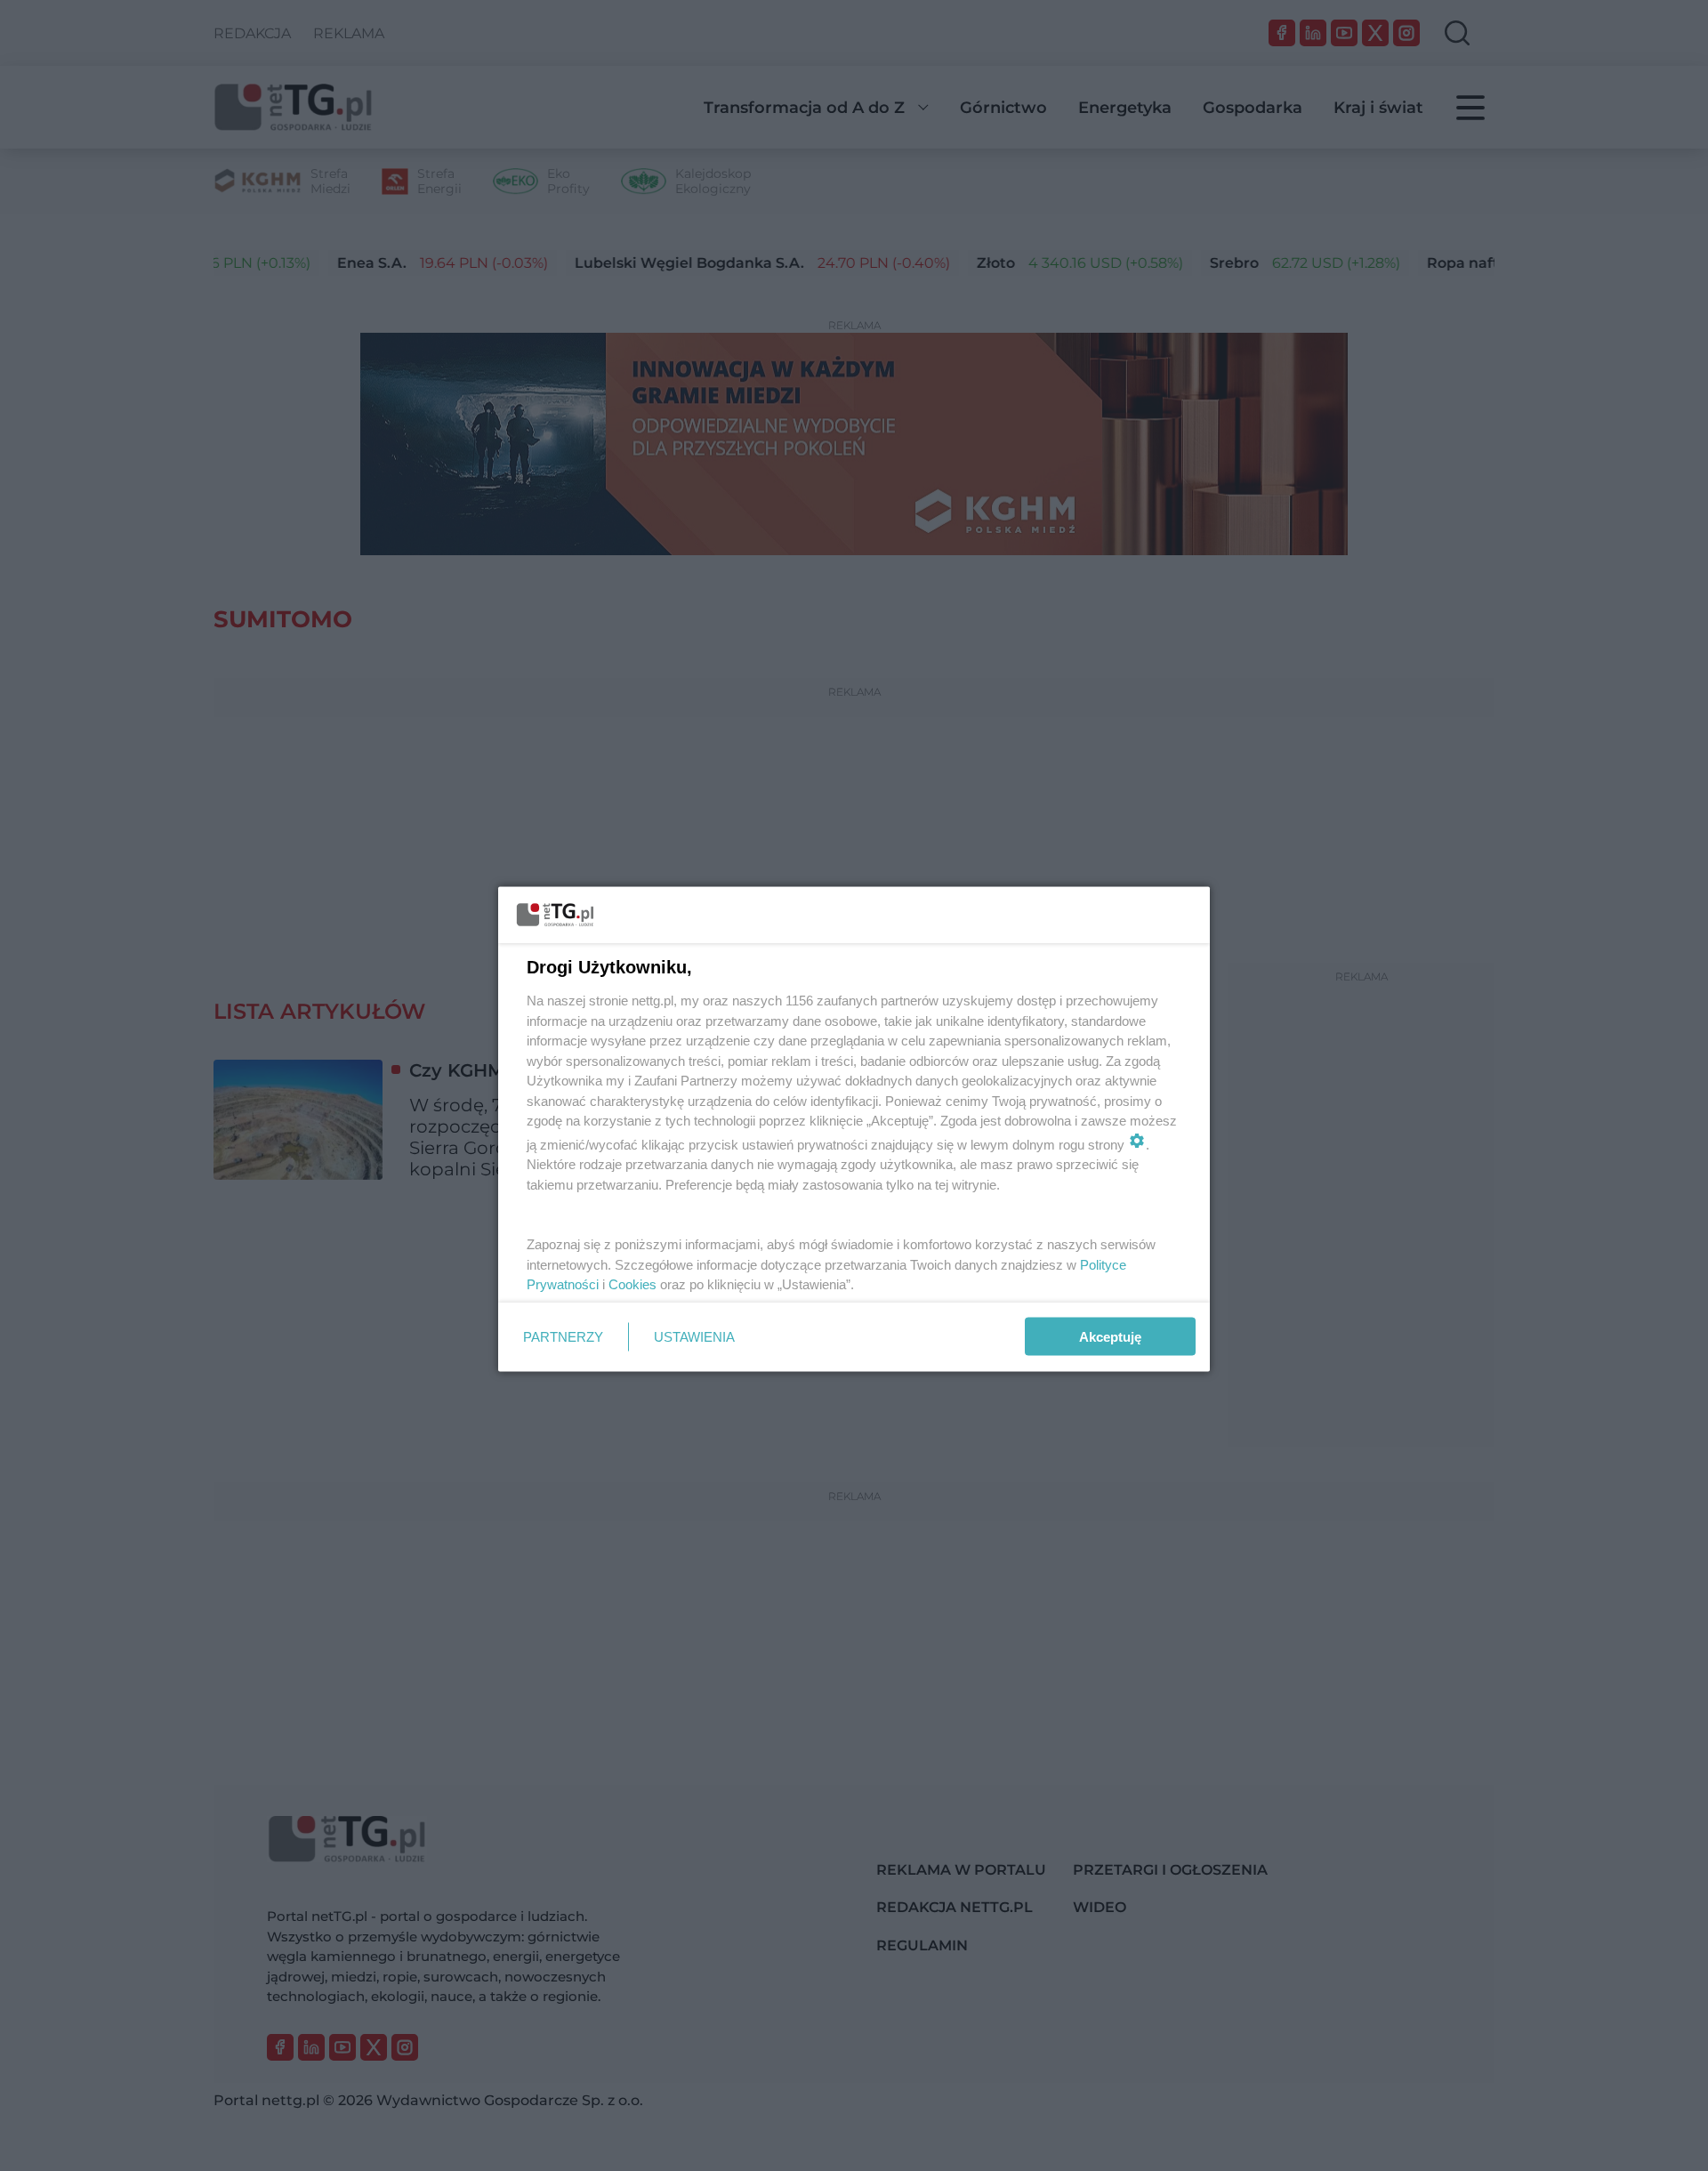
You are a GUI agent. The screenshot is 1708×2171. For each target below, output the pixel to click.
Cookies (632, 1284)
